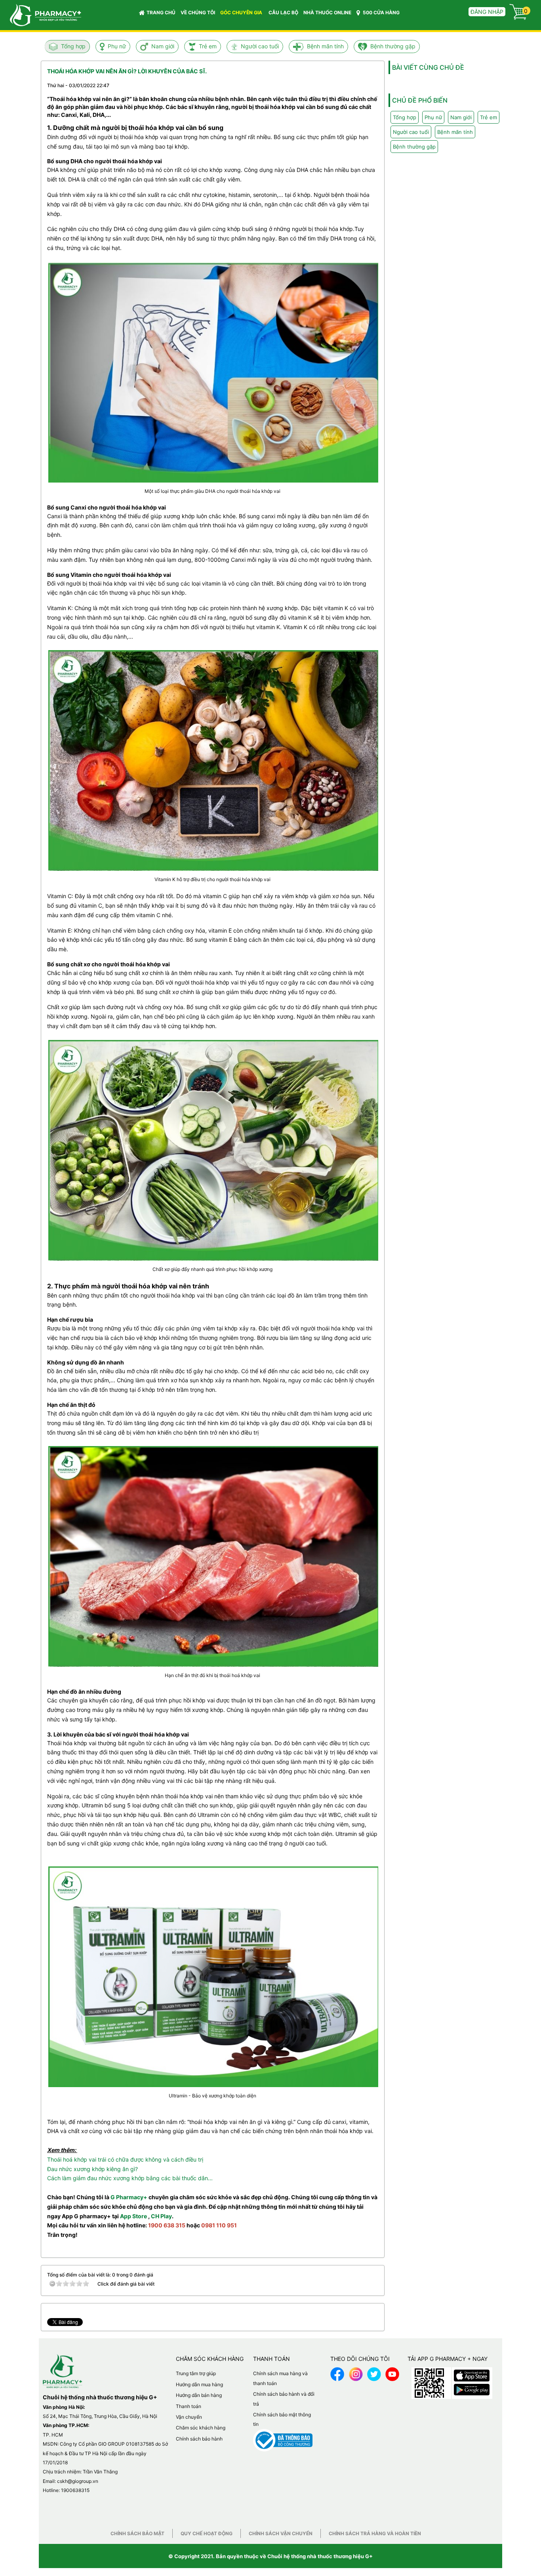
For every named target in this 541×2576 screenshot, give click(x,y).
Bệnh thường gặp (393, 46)
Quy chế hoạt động (207, 2533)
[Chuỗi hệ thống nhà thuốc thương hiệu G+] (42, 14)
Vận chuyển (189, 2417)
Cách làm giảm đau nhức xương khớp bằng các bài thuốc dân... (130, 2178)
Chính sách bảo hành (199, 2439)
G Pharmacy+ (129, 2197)
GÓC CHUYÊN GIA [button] (242, 12)
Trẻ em (208, 46)
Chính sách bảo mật (137, 2533)
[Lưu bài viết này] (372, 85)
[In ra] (358, 85)
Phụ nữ (117, 46)
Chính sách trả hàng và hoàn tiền (375, 2533)
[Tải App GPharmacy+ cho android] (472, 2388)
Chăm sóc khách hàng (201, 2428)
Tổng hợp (73, 46)
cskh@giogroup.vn (78, 2481)
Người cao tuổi (260, 46)
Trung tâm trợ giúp (196, 2373)
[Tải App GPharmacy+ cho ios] (472, 2374)
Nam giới (163, 46)
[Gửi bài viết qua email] (343, 85)
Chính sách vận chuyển (281, 2533)
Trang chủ (161, 12)
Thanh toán (189, 2406)
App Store (133, 2216)
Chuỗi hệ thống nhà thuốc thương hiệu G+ (320, 2556)
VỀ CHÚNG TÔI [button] (198, 12)
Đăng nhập (487, 12)
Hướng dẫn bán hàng (199, 2395)
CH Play (161, 2216)
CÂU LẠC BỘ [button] (283, 12)
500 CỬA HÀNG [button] (381, 12)
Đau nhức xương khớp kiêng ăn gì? (92, 2169)
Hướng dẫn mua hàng (199, 2384)
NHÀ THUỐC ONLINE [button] (327, 12)
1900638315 (75, 2490)
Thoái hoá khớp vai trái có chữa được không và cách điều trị (125, 2159)
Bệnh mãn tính (325, 46)
